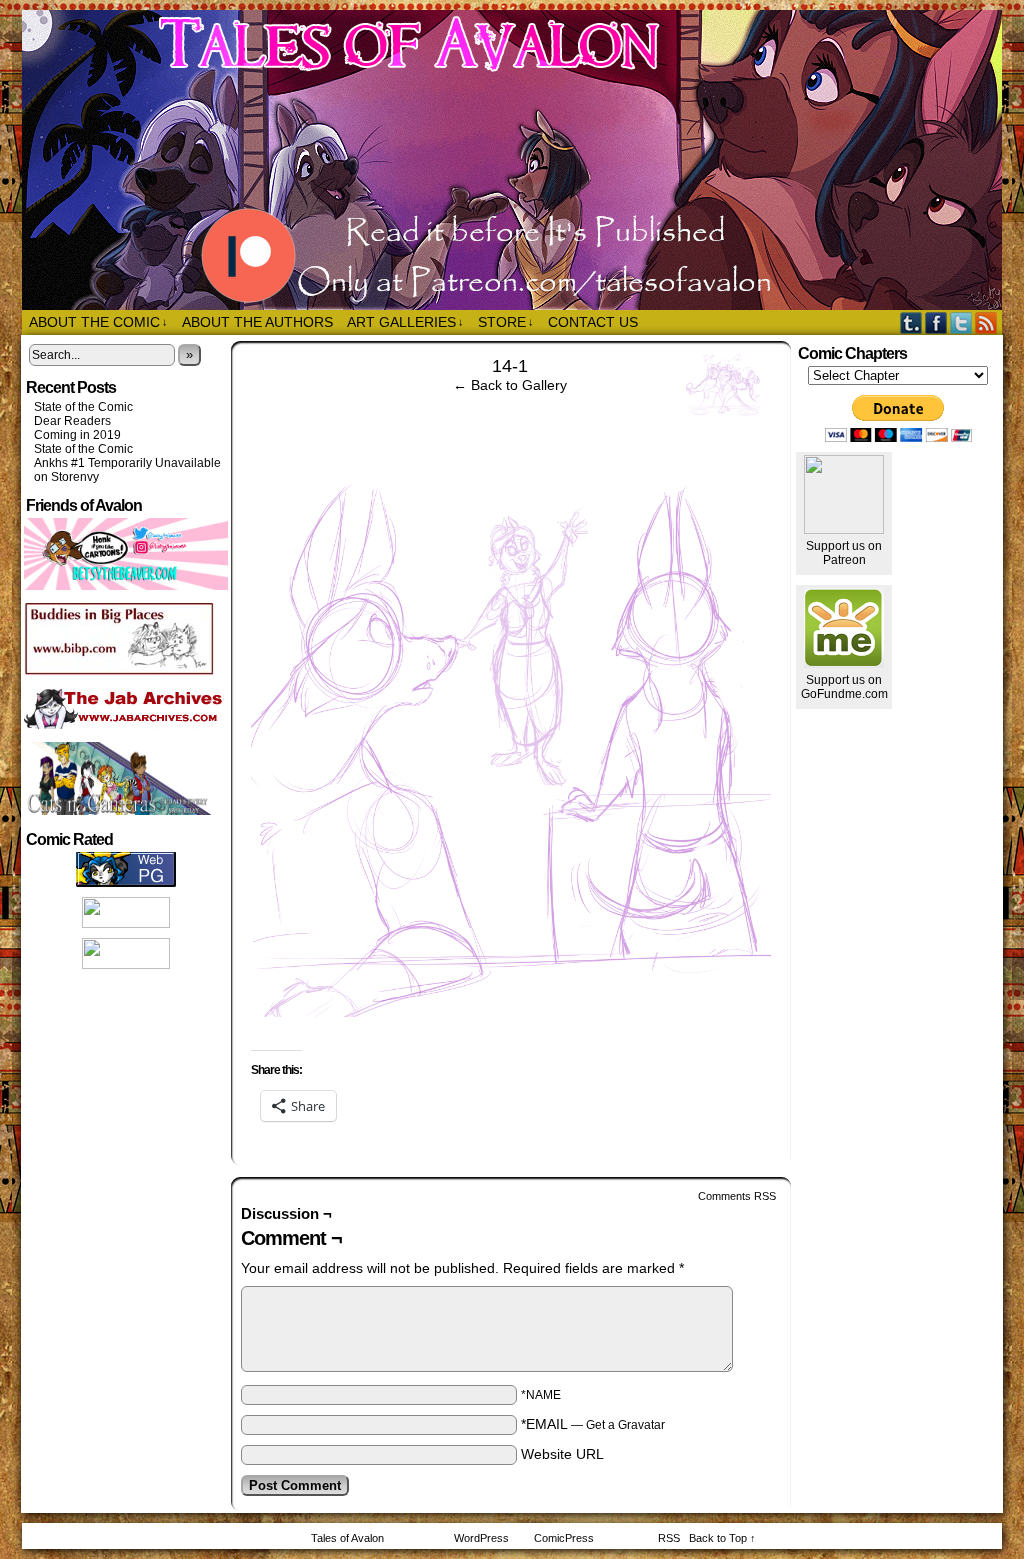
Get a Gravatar (625, 1425)
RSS (986, 322)
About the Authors (257, 322)
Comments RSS (737, 1196)
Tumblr (911, 322)
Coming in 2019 (77, 435)
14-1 (510, 366)
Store (506, 322)
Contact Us (593, 322)
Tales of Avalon (522, 160)
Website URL (562, 1454)
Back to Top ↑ (722, 1538)
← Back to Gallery (510, 385)
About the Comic (98, 322)
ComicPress (564, 1538)
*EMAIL (593, 1424)
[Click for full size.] (511, 1012)
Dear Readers (72, 421)
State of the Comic (83, 407)
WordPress (481, 1538)
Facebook (936, 322)
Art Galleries (405, 322)
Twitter (961, 322)
